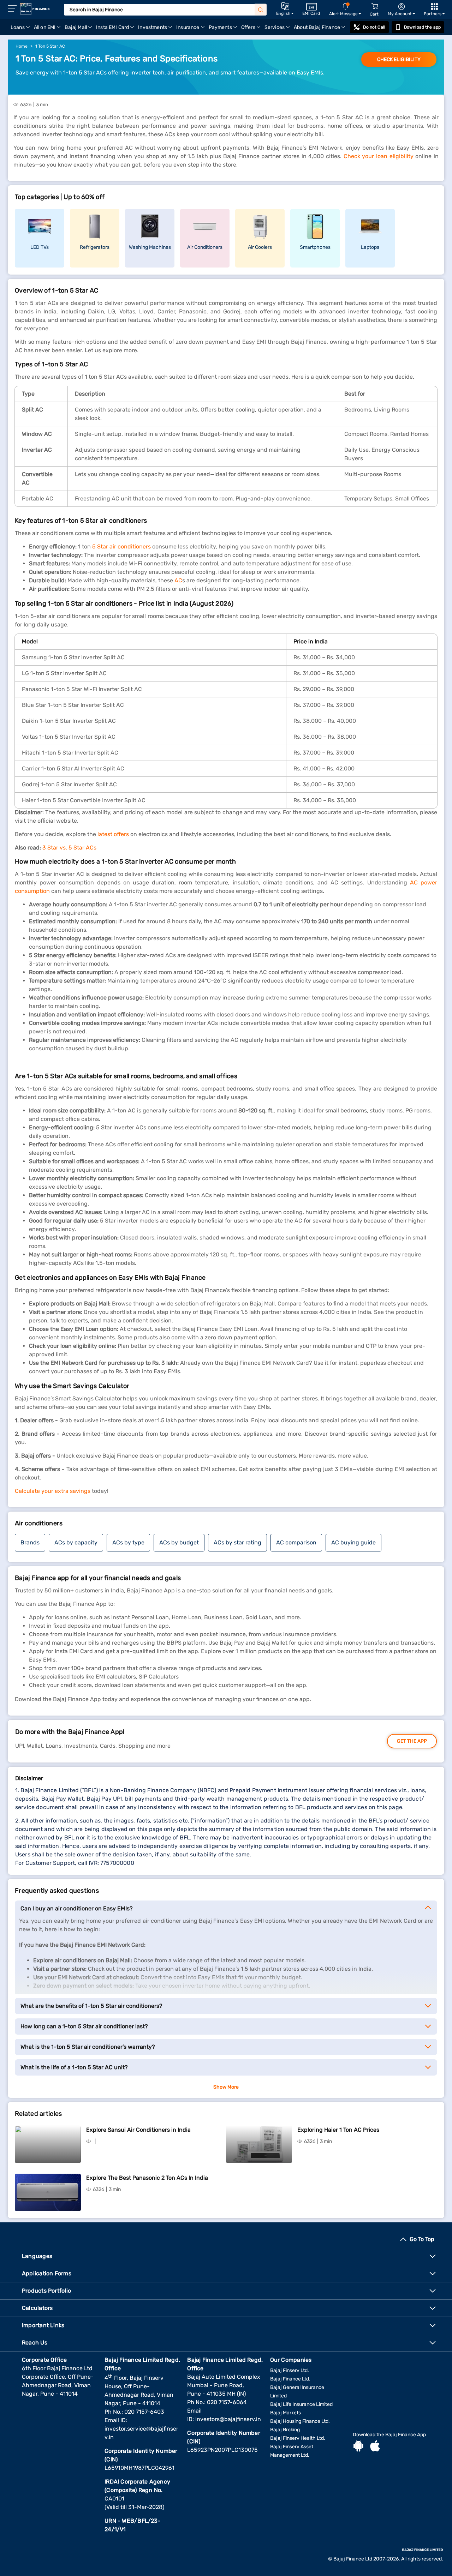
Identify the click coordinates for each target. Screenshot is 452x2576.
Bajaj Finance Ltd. (290, 2379)
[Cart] (375, 7)
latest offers (112, 834)
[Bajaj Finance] (35, 9)
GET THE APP (412, 1741)
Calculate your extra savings (53, 1491)
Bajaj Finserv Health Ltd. (298, 2438)
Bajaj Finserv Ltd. (290, 2370)
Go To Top (422, 2239)
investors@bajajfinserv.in (228, 2419)
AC (178, 580)
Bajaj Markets (286, 2413)
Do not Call (374, 27)
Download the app (422, 27)
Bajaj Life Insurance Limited (301, 2404)
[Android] (358, 2447)
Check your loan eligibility (379, 156)
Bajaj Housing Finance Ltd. (300, 2421)
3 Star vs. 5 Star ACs (69, 848)
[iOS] (375, 2447)
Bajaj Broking (285, 2430)
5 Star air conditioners (121, 547)
